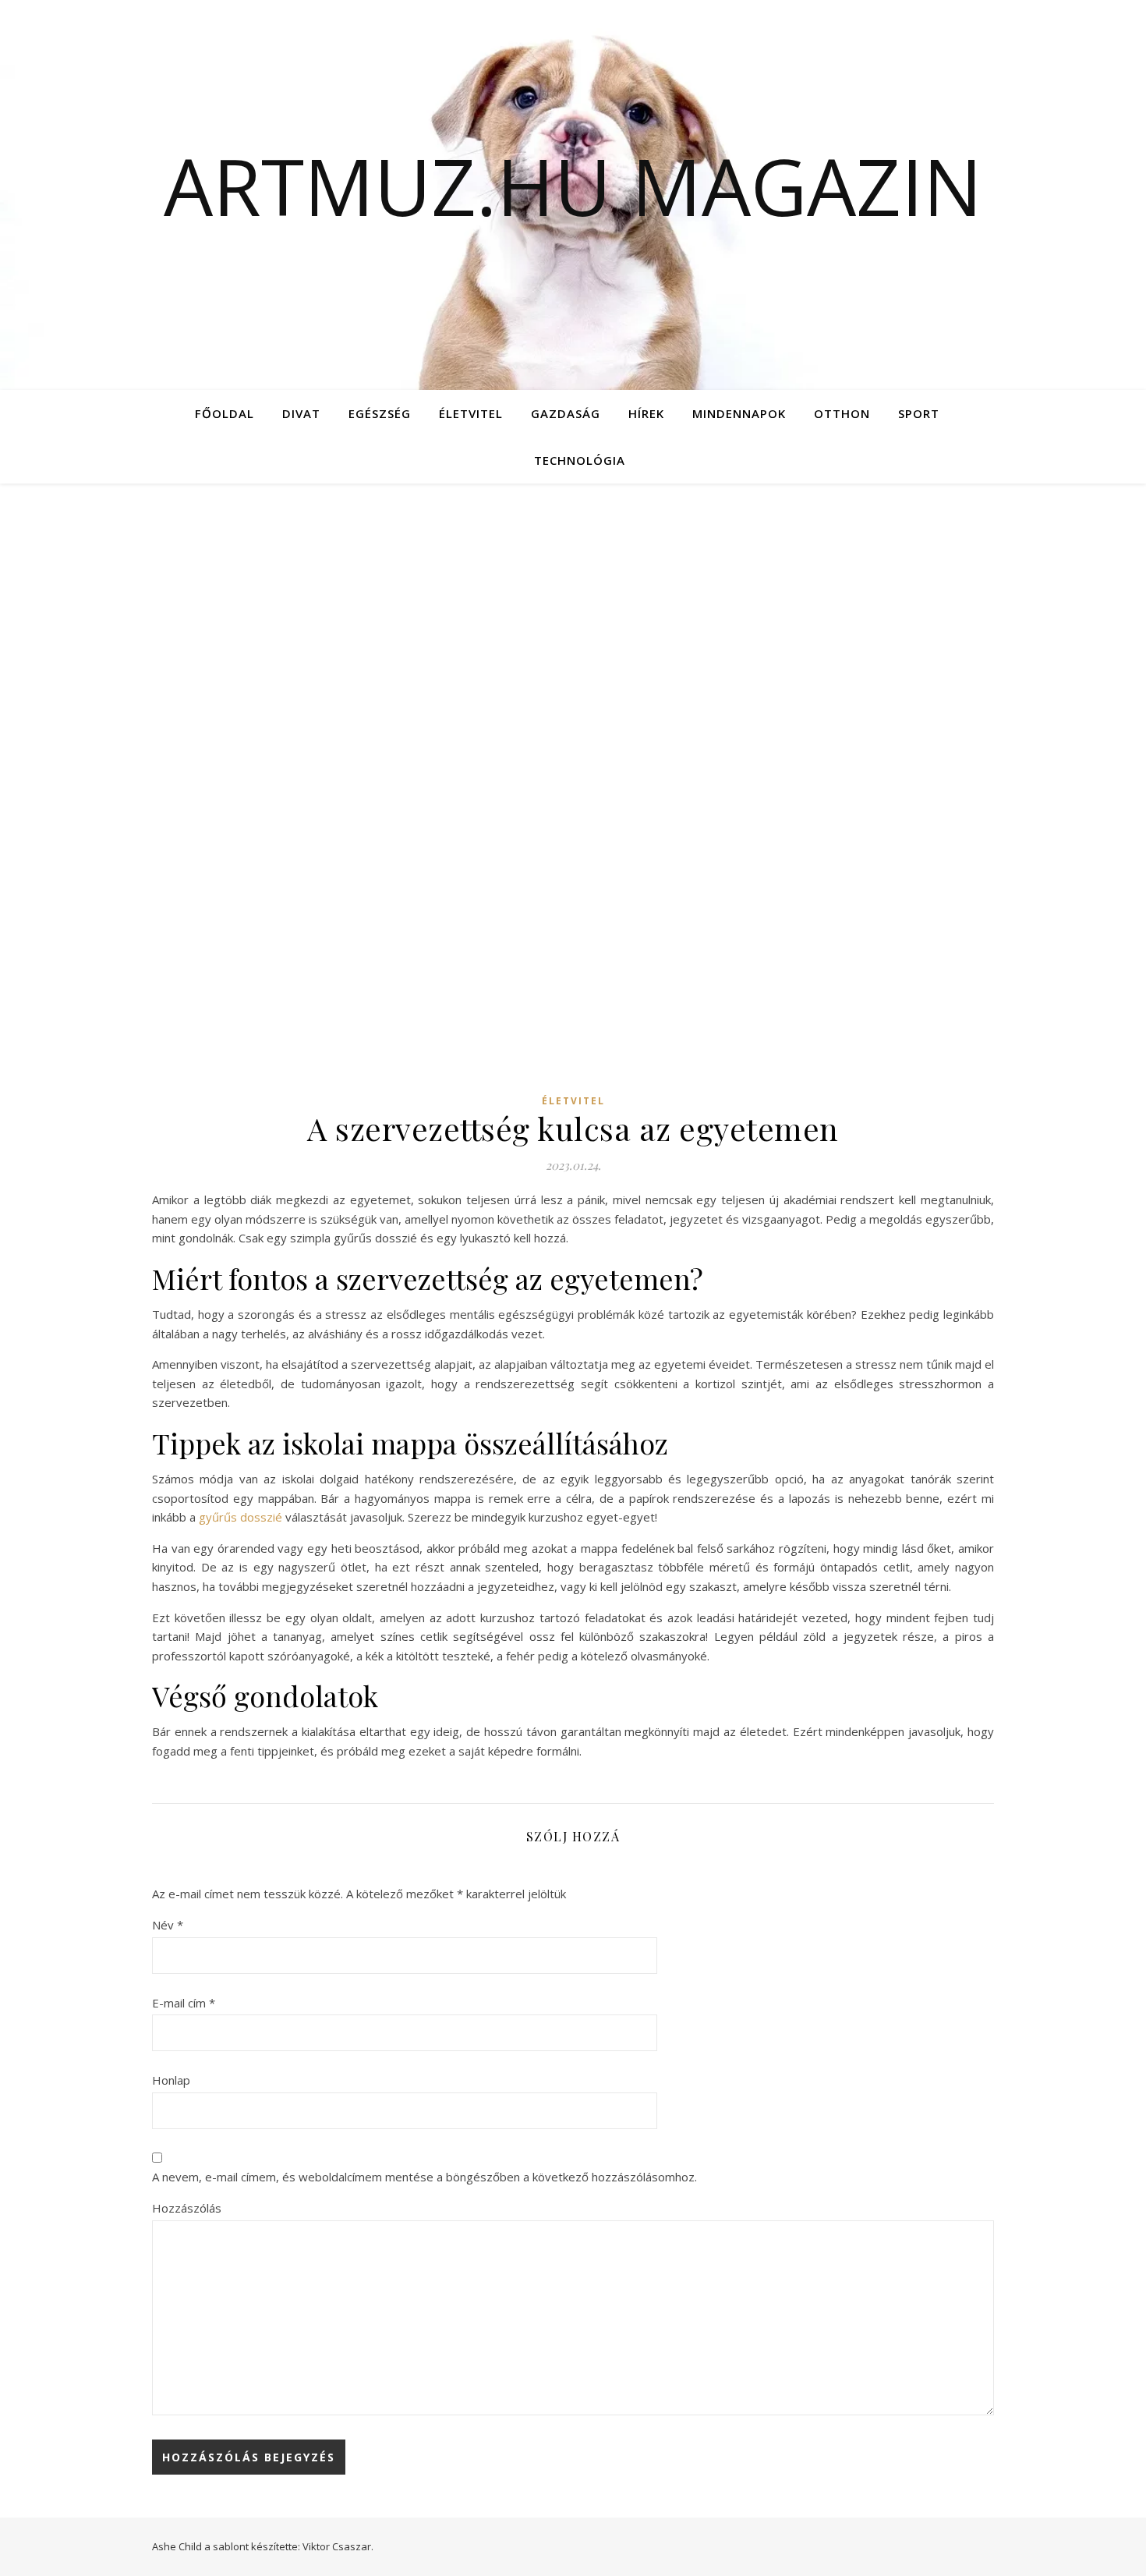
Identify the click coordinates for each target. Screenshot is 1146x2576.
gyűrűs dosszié (241, 1517)
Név (168, 1925)
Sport (919, 413)
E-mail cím (184, 2003)
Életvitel (471, 413)
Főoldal (225, 413)
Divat (301, 413)
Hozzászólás (187, 2208)
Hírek (646, 413)
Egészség (380, 413)
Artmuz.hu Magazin (573, 186)
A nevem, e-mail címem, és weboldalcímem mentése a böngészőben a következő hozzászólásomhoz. (424, 2177)
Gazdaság (566, 413)
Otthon (842, 413)
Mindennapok (739, 413)
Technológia (580, 460)
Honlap (171, 2080)
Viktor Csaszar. (338, 2546)
